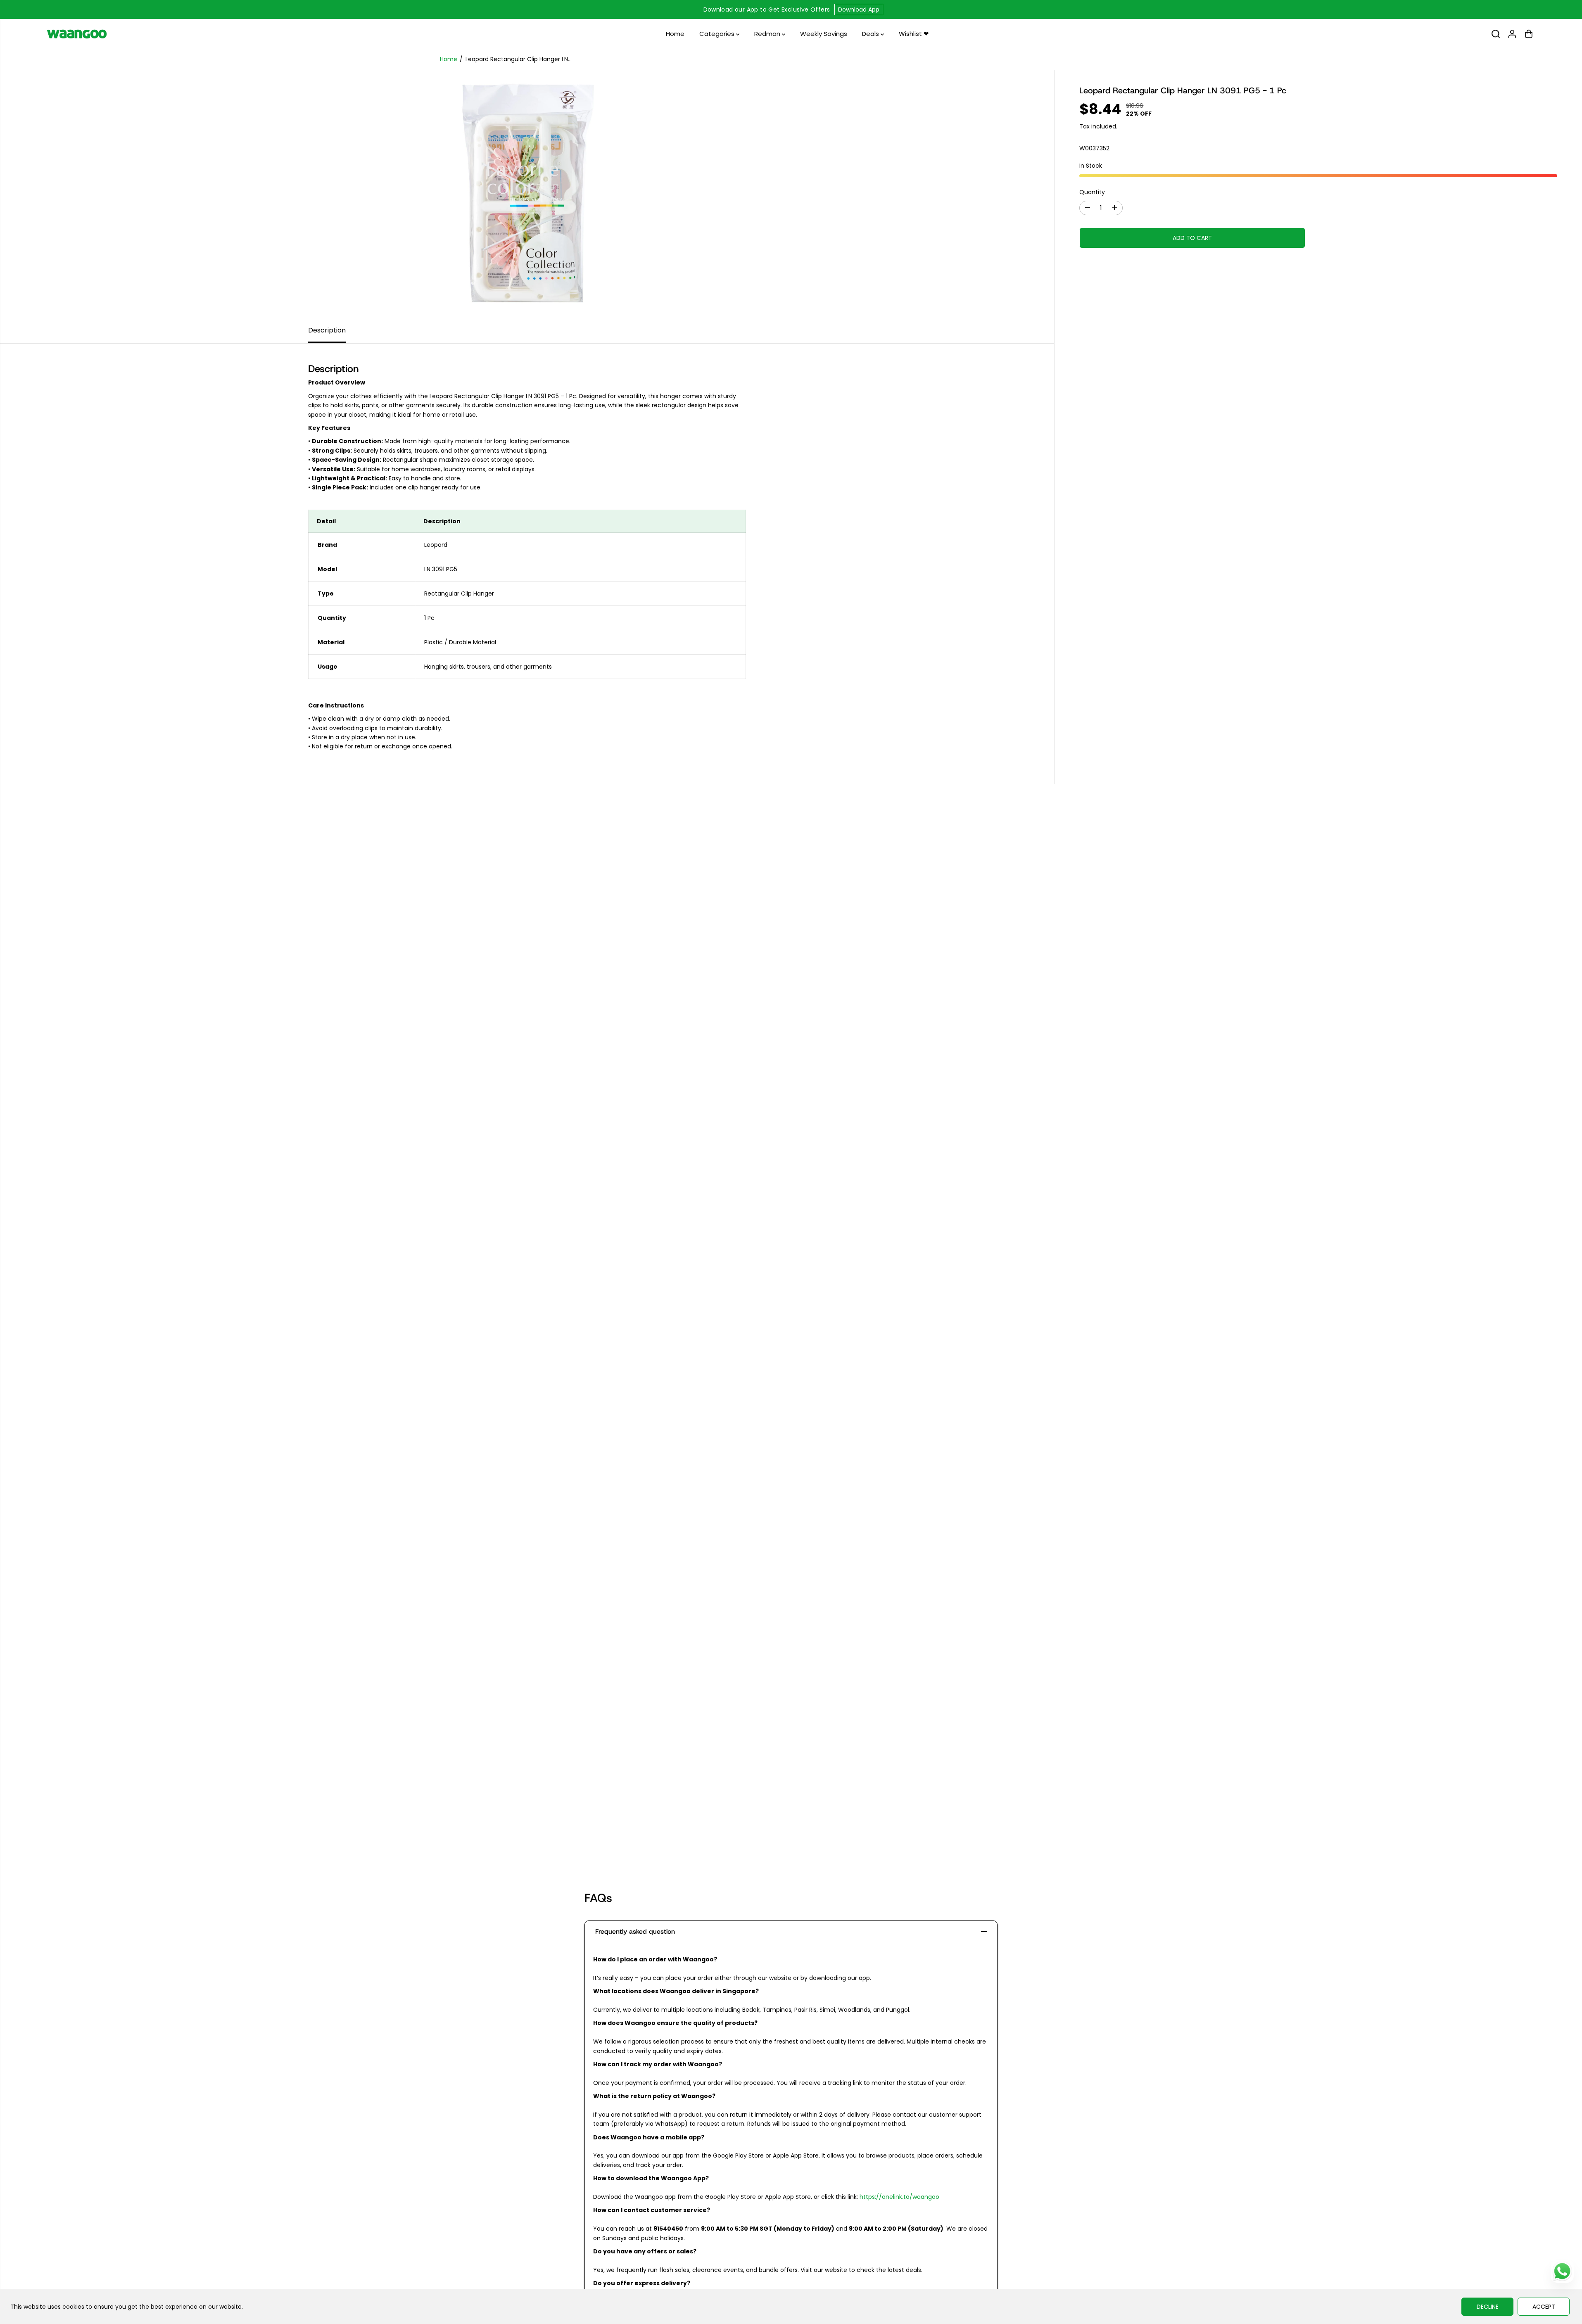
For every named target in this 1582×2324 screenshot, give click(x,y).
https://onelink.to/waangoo (899, 2197)
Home (675, 34)
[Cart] (1529, 34)
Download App (859, 9)
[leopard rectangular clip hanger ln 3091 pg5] (527, 194)
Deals (871, 34)
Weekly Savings (824, 34)
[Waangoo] (77, 34)
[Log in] (1512, 34)
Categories (718, 34)
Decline (1488, 2307)
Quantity (1092, 192)
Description (327, 330)
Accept (1544, 2307)
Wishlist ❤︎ (914, 34)
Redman (768, 34)
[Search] (1496, 34)
